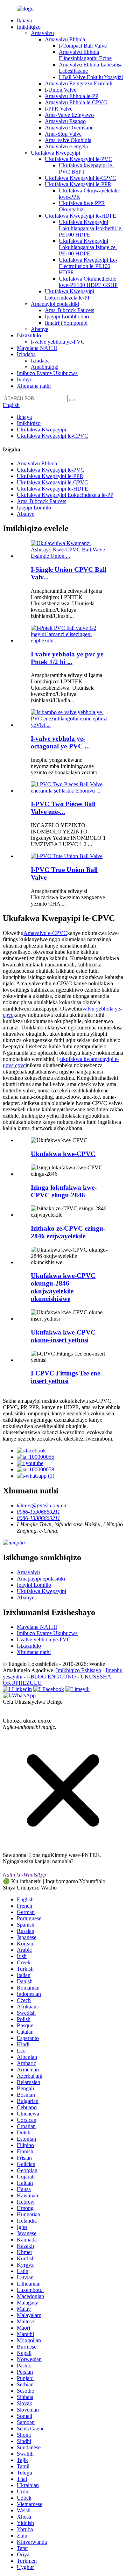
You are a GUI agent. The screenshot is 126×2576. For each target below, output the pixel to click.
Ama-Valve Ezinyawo (69, 115)
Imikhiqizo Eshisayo (79, 1670)
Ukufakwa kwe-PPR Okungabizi (82, 206)
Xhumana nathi (34, 386)
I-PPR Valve (59, 109)
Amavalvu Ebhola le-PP (72, 96)
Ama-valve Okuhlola (68, 140)
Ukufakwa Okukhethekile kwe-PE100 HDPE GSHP (88, 282)
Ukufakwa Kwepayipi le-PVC (79, 159)
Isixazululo (29, 335)
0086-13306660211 (38, 1512)
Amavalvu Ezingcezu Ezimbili (79, 83)
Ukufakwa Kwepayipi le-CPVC (80, 178)
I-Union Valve (61, 90)
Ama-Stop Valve (63, 134)
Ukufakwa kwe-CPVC (63, 1154)
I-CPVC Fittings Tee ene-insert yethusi (66, 1377)
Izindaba (26, 354)
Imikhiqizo (29, 27)
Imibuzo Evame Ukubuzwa (47, 373)
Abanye (40, 329)
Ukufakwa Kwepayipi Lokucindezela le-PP (69, 294)
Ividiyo (25, 379)
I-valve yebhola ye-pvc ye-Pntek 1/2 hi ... (68, 658)
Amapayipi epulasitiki (55, 304)
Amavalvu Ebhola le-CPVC (76, 102)
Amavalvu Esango (65, 121)
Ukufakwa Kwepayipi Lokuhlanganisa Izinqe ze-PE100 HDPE (88, 247)
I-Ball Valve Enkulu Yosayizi (91, 77)
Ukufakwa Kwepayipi (55, 153)
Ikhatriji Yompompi (66, 323)
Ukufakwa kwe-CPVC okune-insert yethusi (63, 1336)
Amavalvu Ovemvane (69, 128)
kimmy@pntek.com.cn (41, 1505)
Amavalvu (42, 33)
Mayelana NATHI (37, 348)
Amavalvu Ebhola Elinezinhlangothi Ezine (85, 55)
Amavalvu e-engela (66, 146)
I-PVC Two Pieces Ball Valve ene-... (63, 808)
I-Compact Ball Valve (83, 46)
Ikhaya (24, 20)
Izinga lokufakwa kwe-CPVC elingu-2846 (64, 1191)
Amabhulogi (45, 367)
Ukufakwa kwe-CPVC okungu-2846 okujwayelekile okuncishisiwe (63, 1287)
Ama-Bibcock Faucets (69, 310)
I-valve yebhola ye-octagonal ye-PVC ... (60, 742)
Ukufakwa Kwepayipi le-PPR (78, 184)
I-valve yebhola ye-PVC (58, 342)
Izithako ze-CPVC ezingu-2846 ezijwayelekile (68, 1232)
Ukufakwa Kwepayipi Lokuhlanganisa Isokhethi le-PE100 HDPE (91, 228)
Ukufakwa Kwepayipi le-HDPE (80, 216)
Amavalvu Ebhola (65, 39)
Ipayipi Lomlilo (34, 508)
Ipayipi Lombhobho (67, 316)
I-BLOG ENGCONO (51, 1677)
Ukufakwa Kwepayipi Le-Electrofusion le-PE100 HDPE (88, 266)
